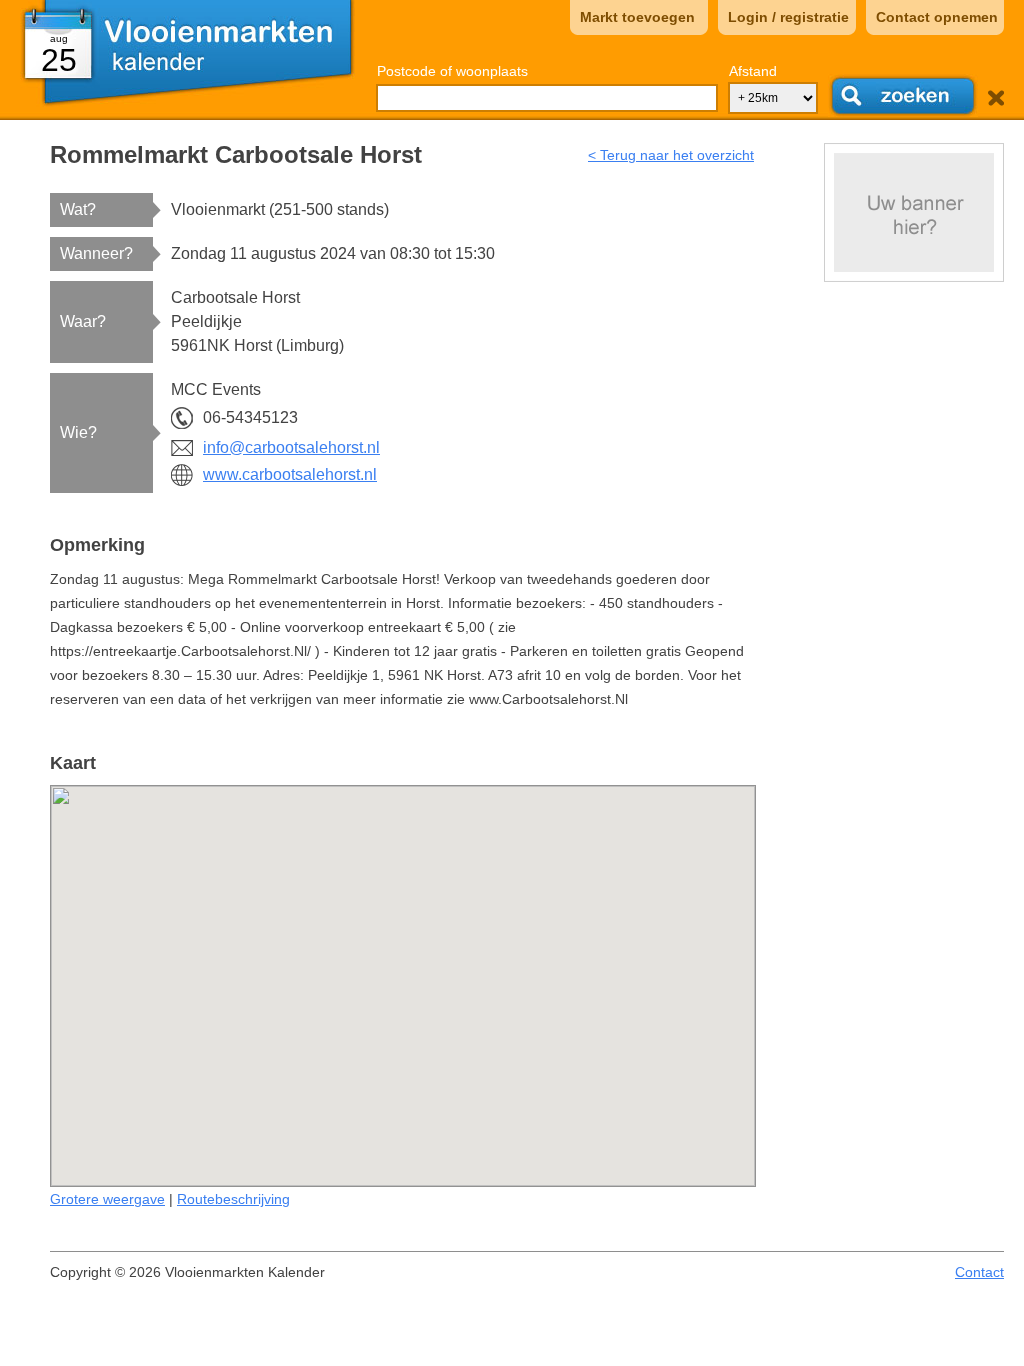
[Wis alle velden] (996, 98)
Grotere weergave (107, 1199)
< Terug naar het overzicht (671, 155)
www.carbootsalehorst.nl (290, 474)
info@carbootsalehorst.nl (291, 447)
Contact (979, 1272)
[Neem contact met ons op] (914, 212)
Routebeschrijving (233, 1199)
